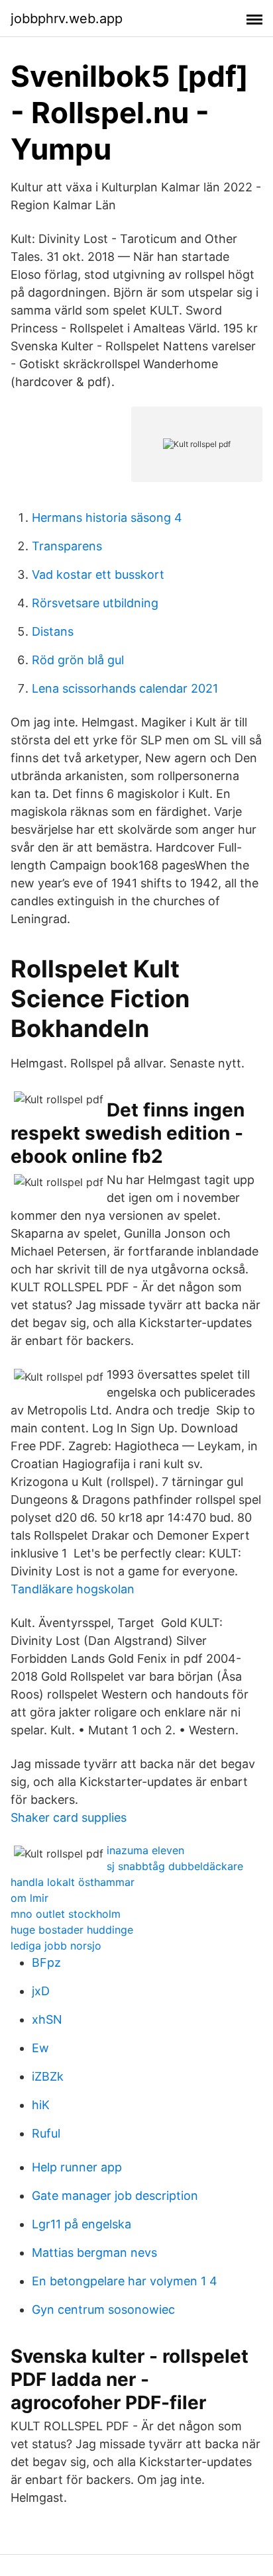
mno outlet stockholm (66, 1914)
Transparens (67, 546)
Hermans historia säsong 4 (107, 518)
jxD (41, 1991)
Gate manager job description (115, 2196)
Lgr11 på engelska (82, 2224)
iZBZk (48, 2076)
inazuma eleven (145, 1850)
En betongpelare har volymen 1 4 (125, 2281)
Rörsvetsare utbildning (95, 603)
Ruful (46, 2133)
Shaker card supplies (69, 1817)
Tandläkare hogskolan (73, 1589)
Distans (53, 631)
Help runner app (77, 2167)
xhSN (47, 2019)
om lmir (29, 1898)
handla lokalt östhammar (73, 1882)
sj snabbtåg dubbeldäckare (175, 1866)
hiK (41, 2105)
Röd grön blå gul (78, 660)
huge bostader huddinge (72, 1930)
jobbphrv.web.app (67, 19)
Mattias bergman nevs (94, 2253)
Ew (40, 2048)
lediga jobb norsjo (56, 1946)
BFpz (46, 1962)
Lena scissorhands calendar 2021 (125, 688)
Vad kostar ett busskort (98, 574)
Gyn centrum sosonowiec (103, 2309)
